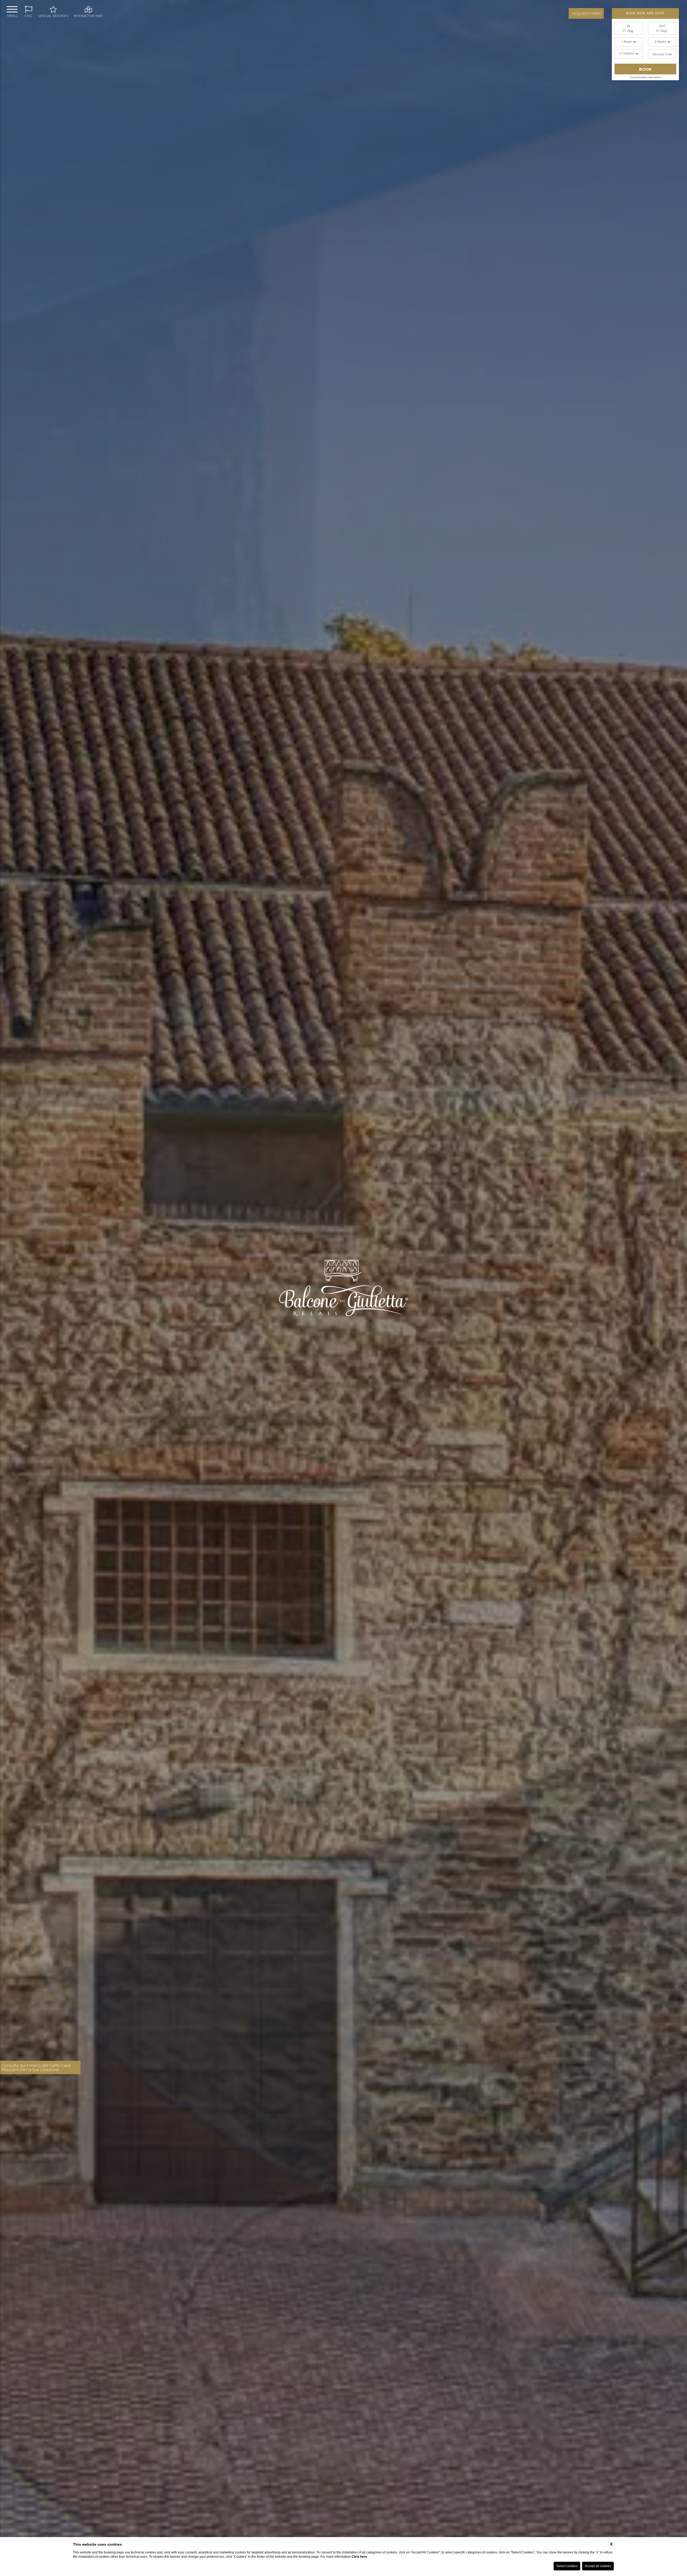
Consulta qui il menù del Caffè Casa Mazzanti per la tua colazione (36, 2067)
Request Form (586, 13)
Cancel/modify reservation (645, 77)
